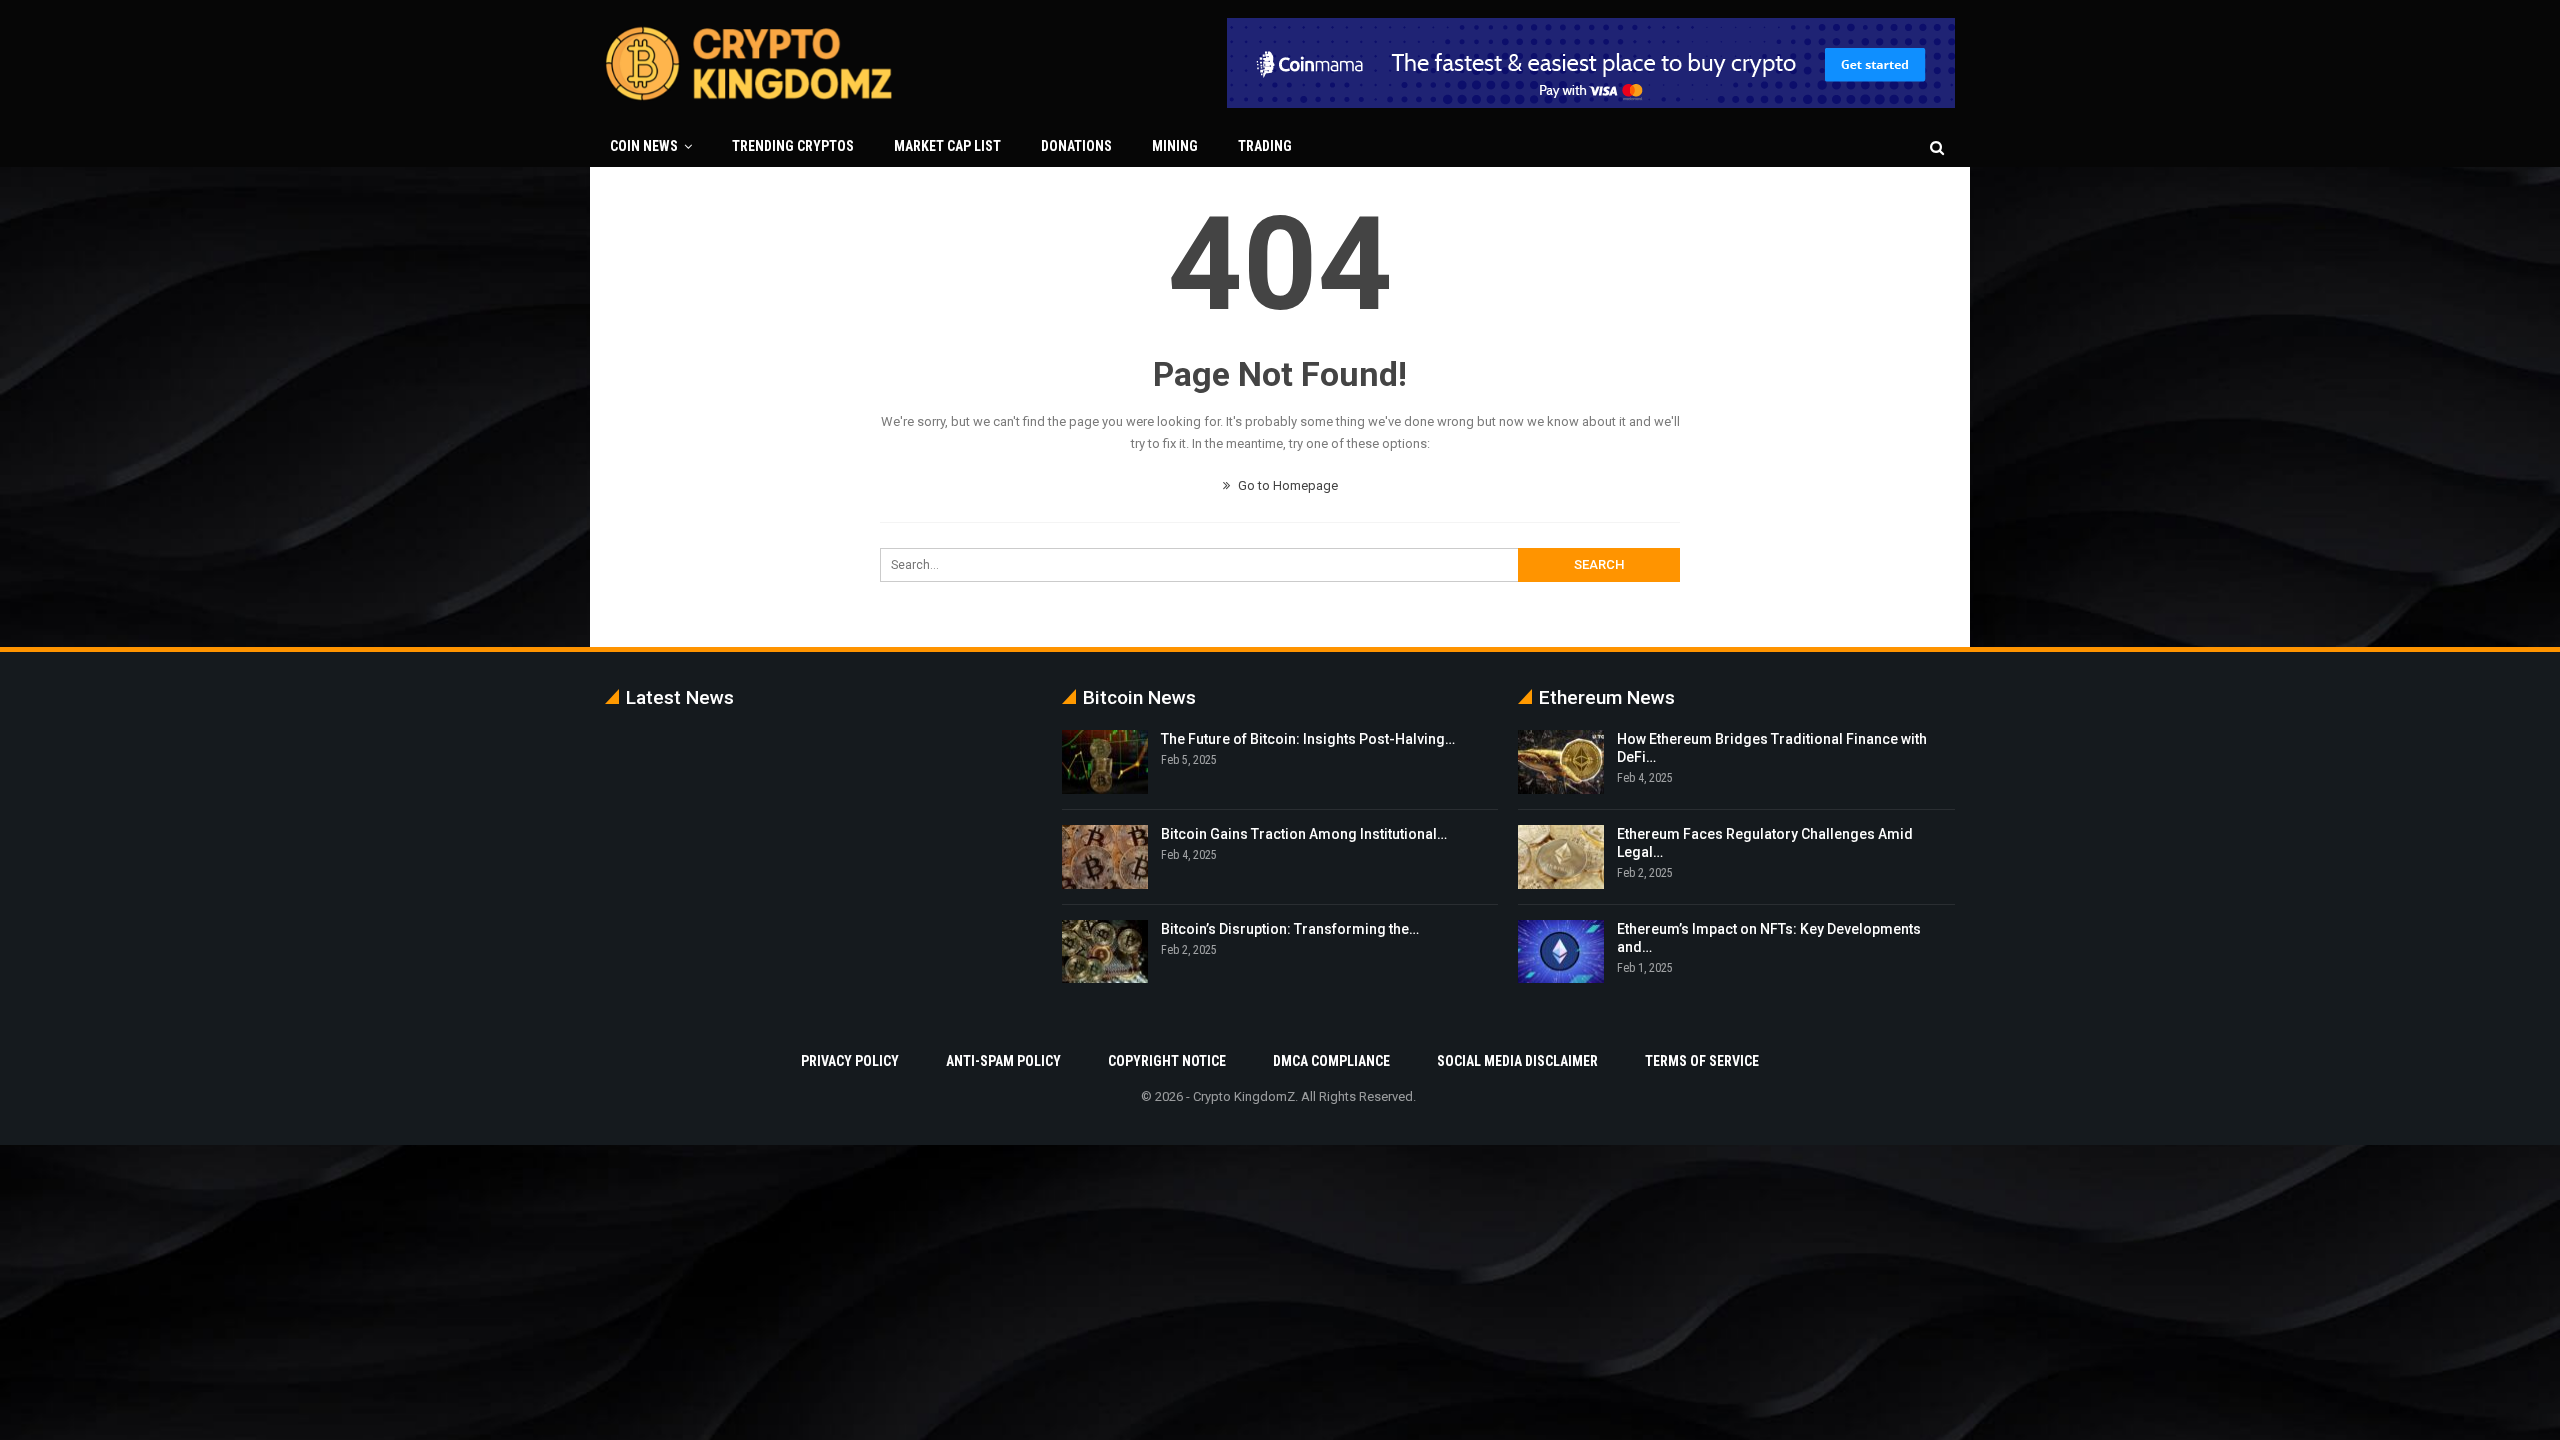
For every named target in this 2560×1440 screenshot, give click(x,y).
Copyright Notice (1167, 1061)
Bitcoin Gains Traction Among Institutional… (1304, 834)
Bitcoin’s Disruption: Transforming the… (1290, 929)
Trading (1265, 146)
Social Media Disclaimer (1517, 1061)
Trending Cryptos (793, 146)
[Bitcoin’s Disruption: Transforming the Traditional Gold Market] (1105, 952)
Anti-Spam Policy (1003, 1061)
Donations (1076, 146)
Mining (1175, 146)
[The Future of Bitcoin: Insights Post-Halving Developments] (1105, 762)
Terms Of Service (1702, 1061)
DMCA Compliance (1331, 1061)
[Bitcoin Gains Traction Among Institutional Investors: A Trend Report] (1105, 857)
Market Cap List (947, 146)
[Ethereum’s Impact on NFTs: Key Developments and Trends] (1561, 952)
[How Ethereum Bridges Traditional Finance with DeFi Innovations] (1561, 762)
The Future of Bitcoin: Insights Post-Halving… (1308, 739)
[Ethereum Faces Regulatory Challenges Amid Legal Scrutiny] (1561, 857)
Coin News (644, 146)
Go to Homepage (1286, 485)
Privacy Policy (850, 1061)
